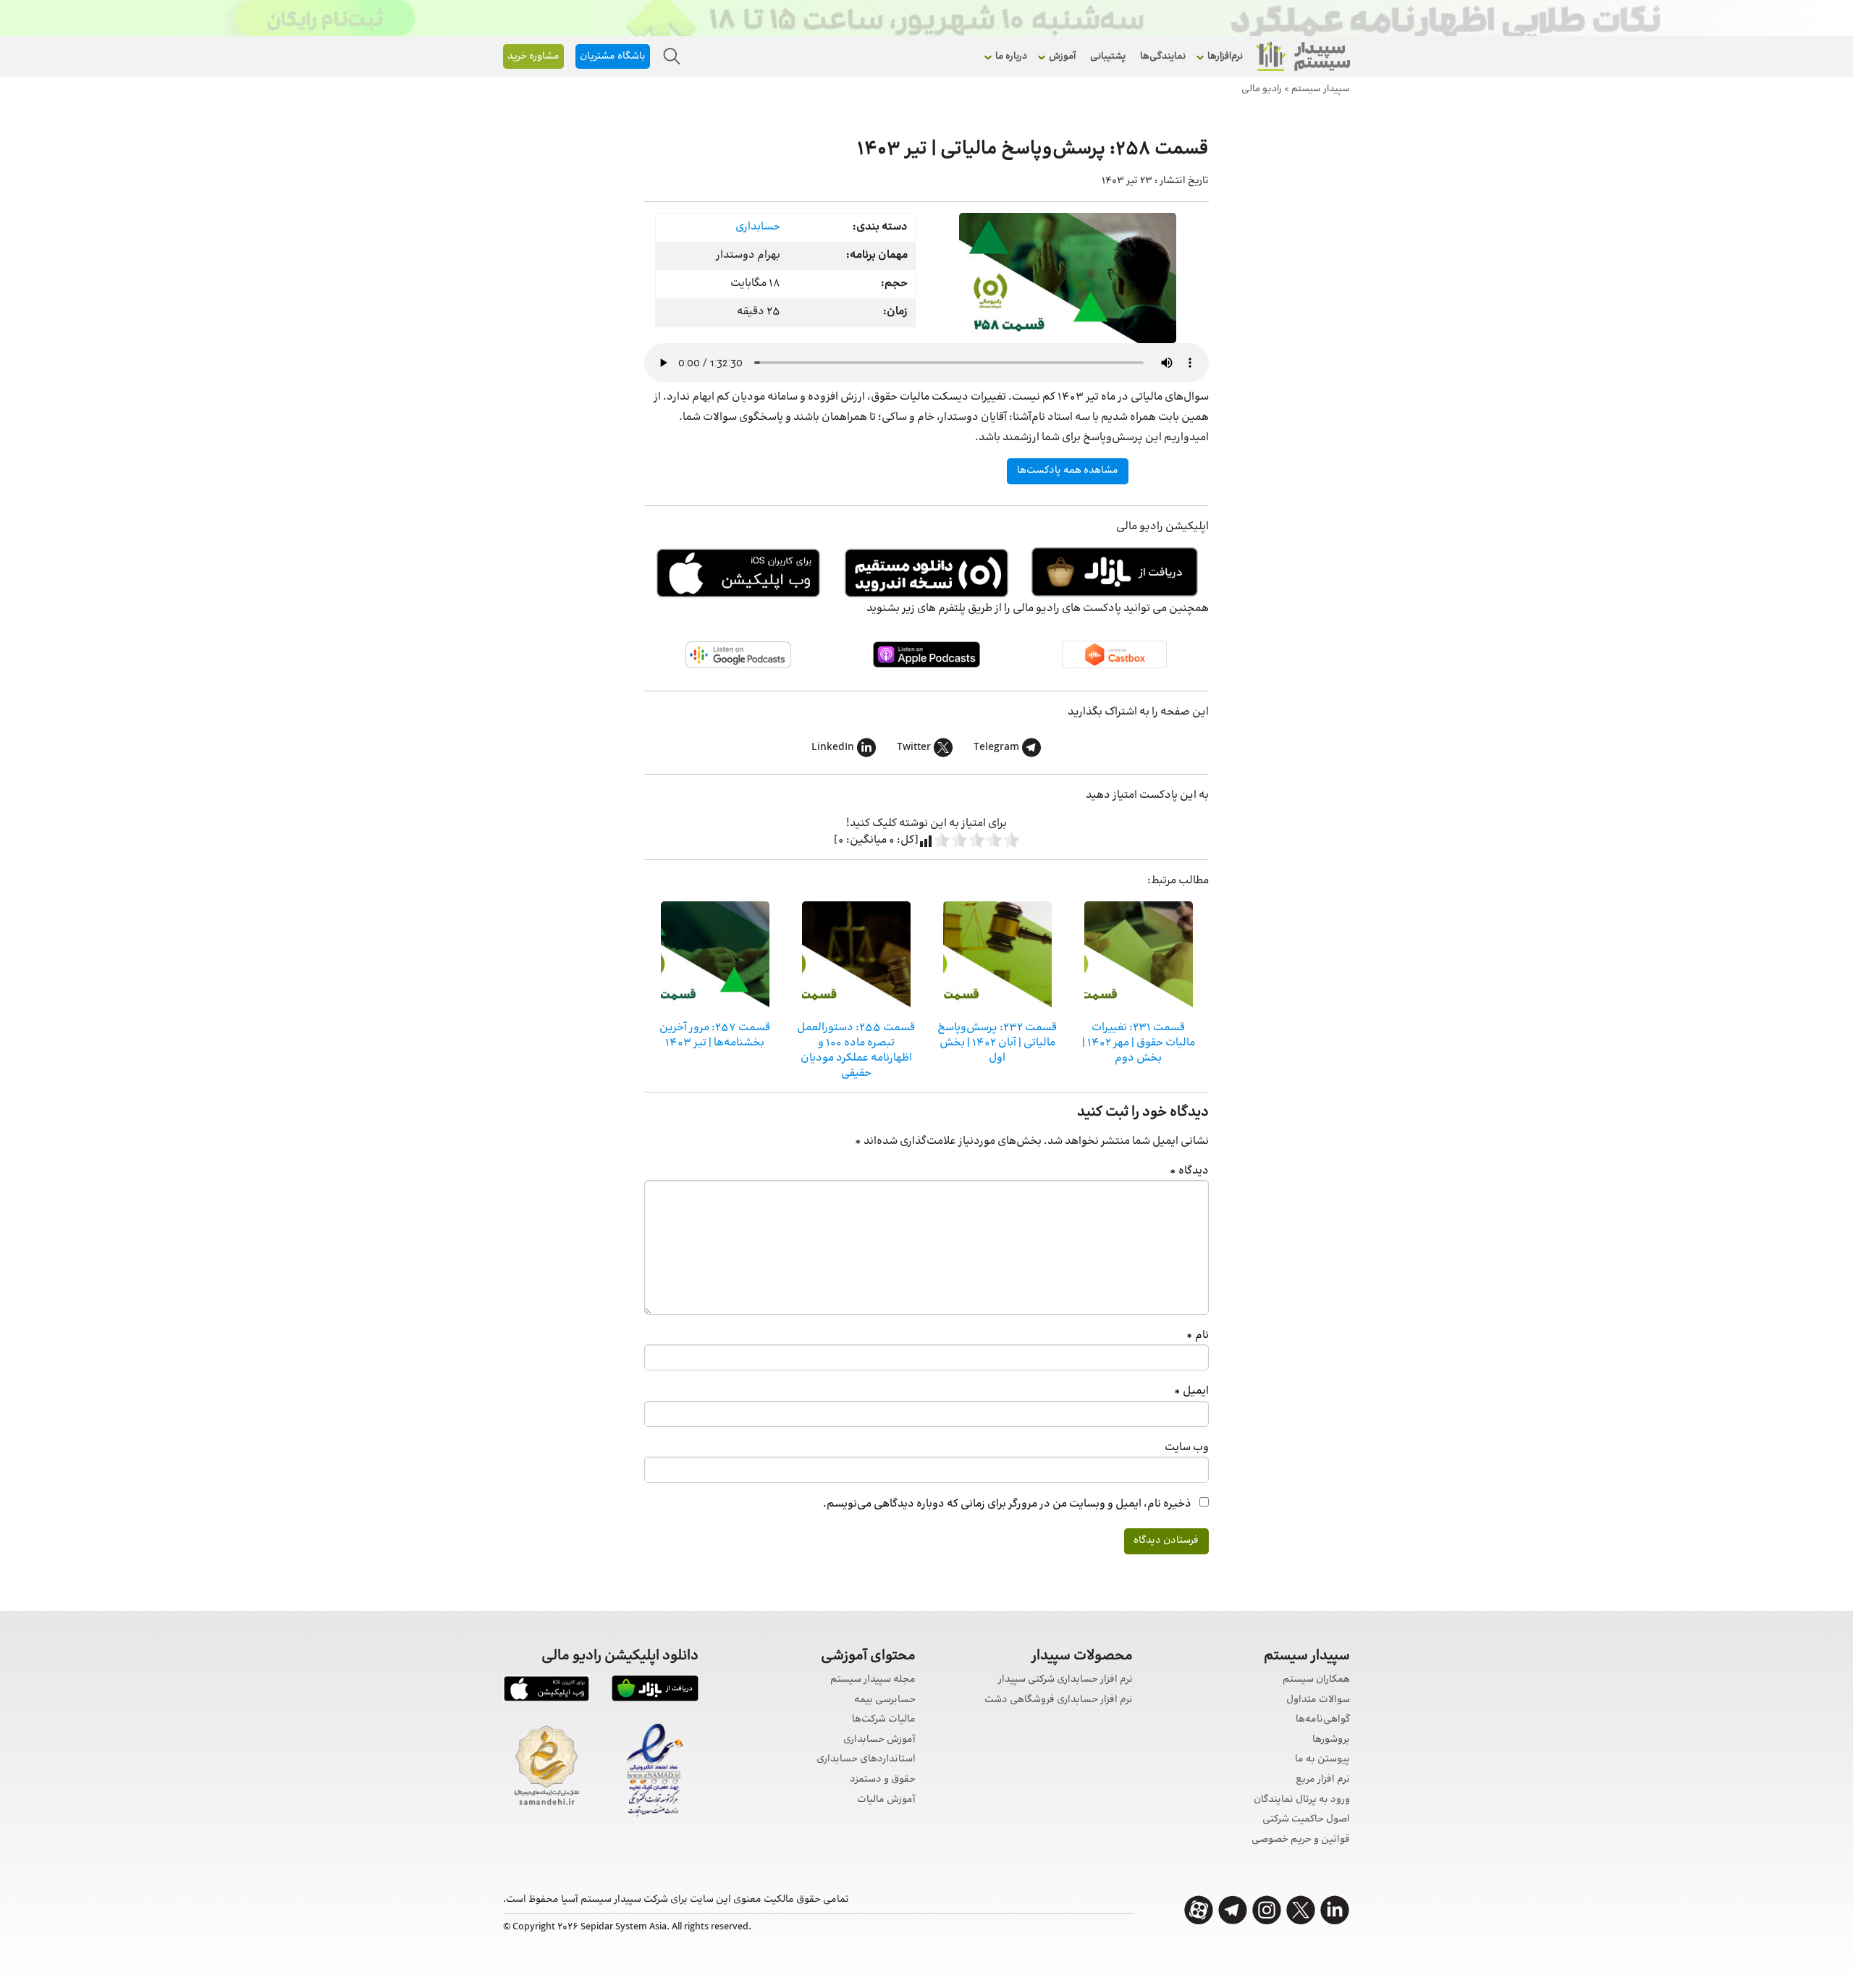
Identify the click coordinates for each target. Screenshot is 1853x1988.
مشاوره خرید (533, 56)
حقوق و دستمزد (883, 1780)
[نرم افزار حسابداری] (1303, 56)
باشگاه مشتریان (613, 56)
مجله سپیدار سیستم (873, 1680)
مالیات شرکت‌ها (884, 1720)
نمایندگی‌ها (1163, 56)
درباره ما (1011, 56)
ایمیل (1191, 1391)
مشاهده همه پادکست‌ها (1068, 471)
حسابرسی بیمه (885, 1700)
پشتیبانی (1108, 56)
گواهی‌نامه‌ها (1323, 1720)
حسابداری (758, 227)
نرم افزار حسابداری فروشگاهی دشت (1059, 1700)
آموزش (1062, 56)
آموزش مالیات (886, 1800)
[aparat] (1199, 1910)
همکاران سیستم (1316, 1680)
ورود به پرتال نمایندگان (1302, 1800)
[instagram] (1267, 1910)
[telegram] (1233, 1910)
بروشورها (1331, 1740)
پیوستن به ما (1322, 1760)
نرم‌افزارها (1225, 56)
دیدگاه (1189, 1171)
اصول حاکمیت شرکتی (1306, 1820)
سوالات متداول (1318, 1700)
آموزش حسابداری (879, 1740)
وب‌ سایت (1187, 1448)
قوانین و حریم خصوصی (1301, 1840)
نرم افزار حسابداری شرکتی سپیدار (1065, 1680)
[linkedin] (1335, 1910)
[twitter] (1301, 1910)
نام (1198, 1335)
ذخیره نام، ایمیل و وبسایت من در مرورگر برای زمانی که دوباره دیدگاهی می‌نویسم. (1007, 1504)
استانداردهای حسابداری (866, 1760)
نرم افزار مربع (1323, 1780)
